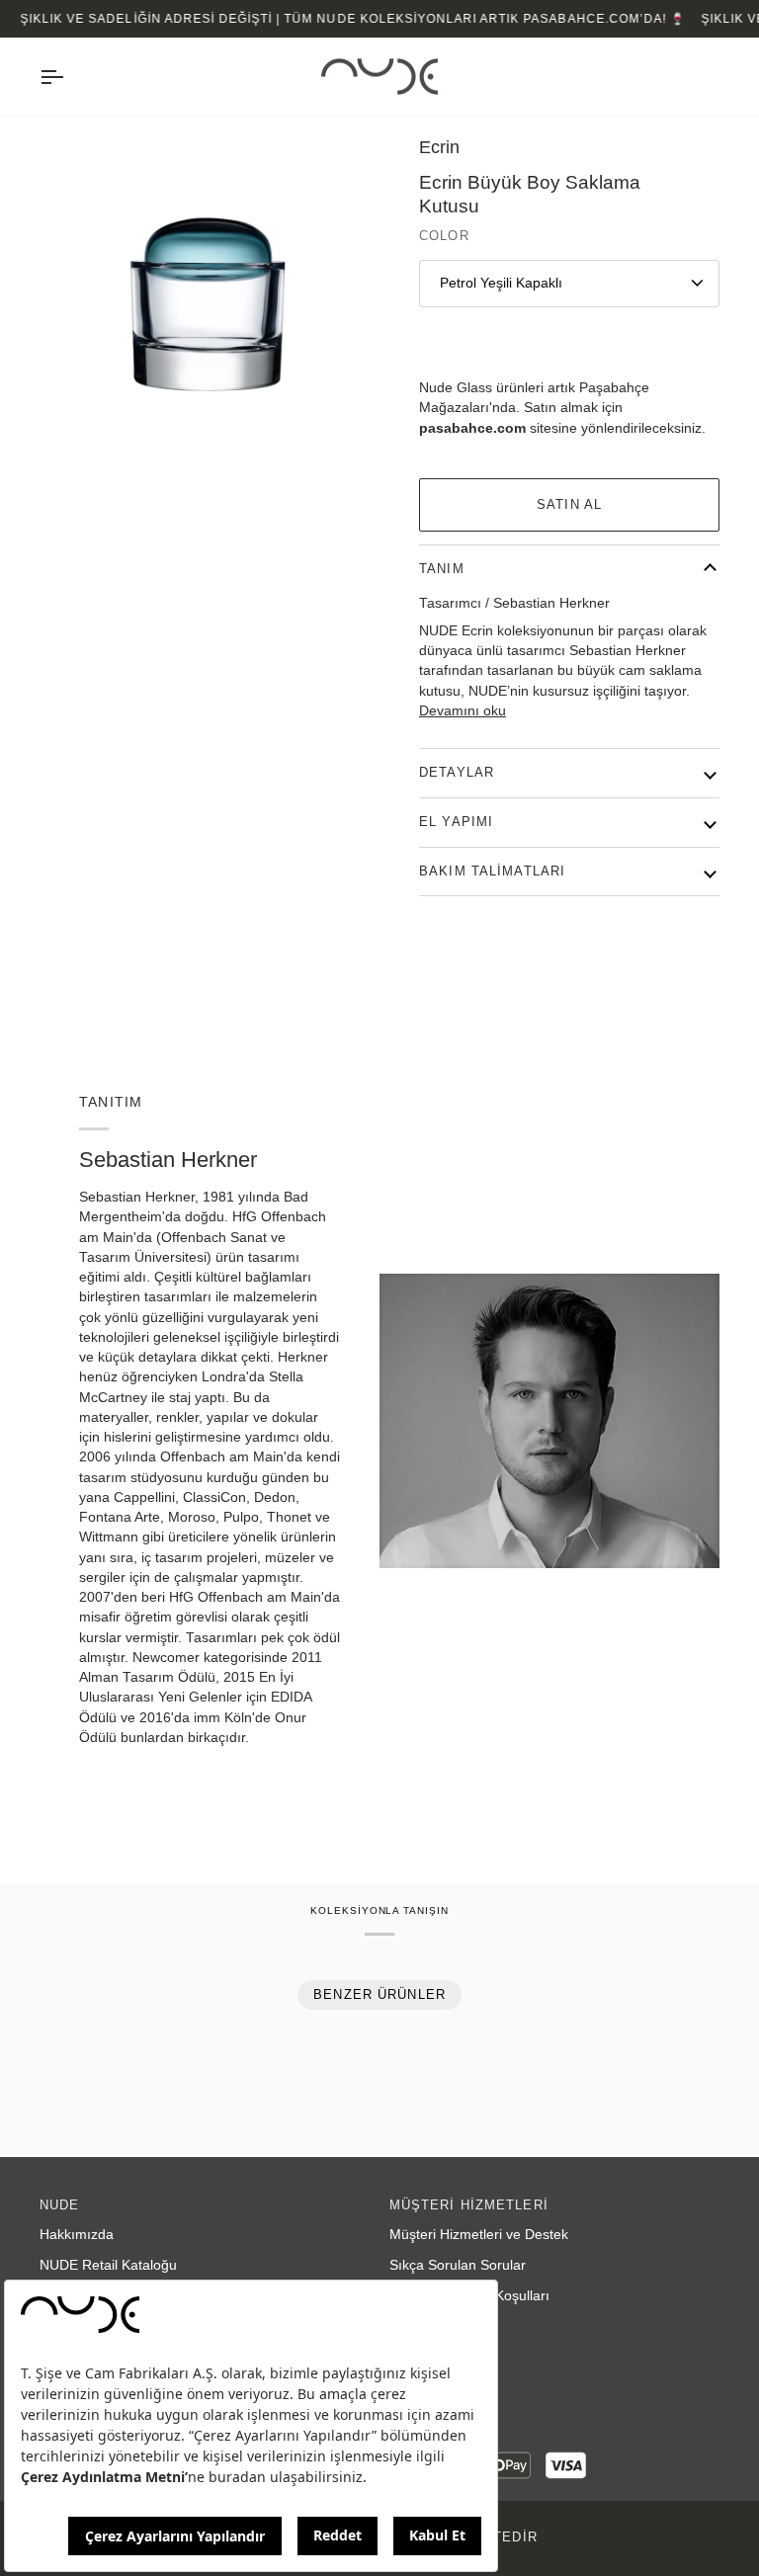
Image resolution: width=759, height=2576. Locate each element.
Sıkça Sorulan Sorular (458, 2265)
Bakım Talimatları (492, 872)
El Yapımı (456, 822)
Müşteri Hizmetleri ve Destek (479, 2235)
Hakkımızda (77, 2235)
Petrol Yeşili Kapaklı (501, 283)
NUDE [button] (60, 2205)
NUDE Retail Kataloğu (108, 2265)
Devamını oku (463, 711)
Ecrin (439, 147)
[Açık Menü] (69, 77)
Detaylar (457, 773)
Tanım (442, 569)
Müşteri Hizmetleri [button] (469, 2205)
